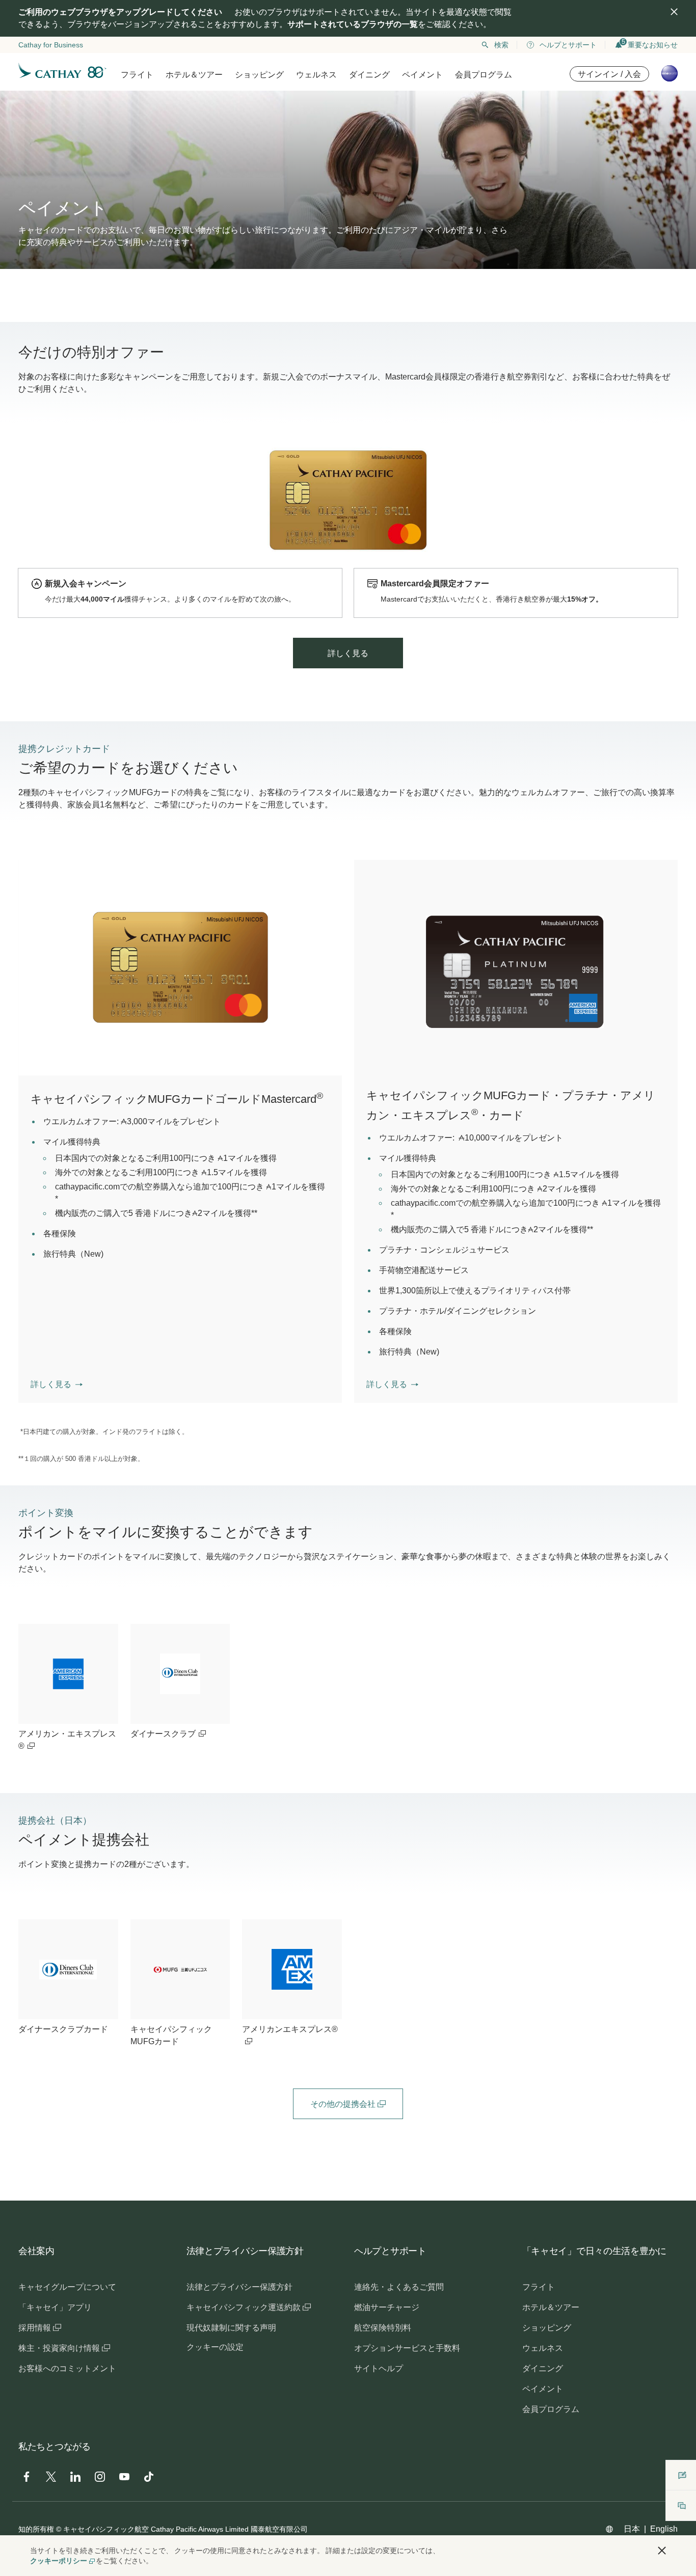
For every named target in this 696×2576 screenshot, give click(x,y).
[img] (674, 12)
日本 (632, 2529)
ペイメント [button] (422, 75)
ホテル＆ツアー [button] (194, 75)
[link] (68, 1688)
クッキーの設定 (215, 2347)
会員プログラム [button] (484, 75)
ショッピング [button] (259, 75)
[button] (57, 1385)
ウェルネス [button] (316, 75)
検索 (501, 45)
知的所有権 (36, 2529)
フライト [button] (137, 75)
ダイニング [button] (369, 75)
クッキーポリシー (59, 2561)
